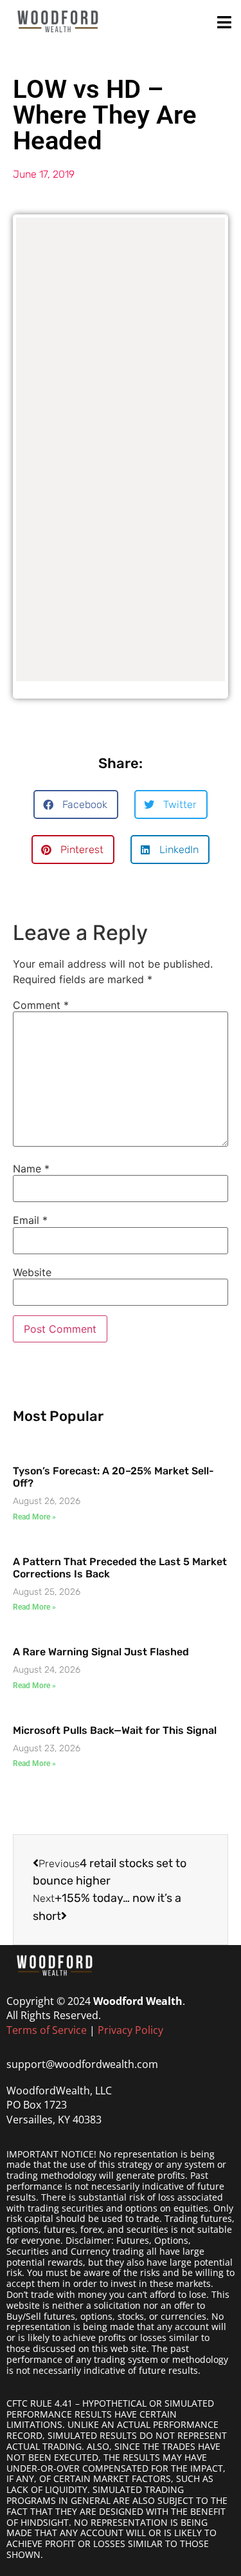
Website (32, 1272)
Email (30, 1220)
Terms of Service (47, 2030)
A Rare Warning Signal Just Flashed (101, 1652)
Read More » (34, 1517)
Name (31, 1169)
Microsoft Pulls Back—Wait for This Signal (115, 1730)
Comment (41, 1005)
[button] (76, 804)
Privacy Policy (130, 2030)
